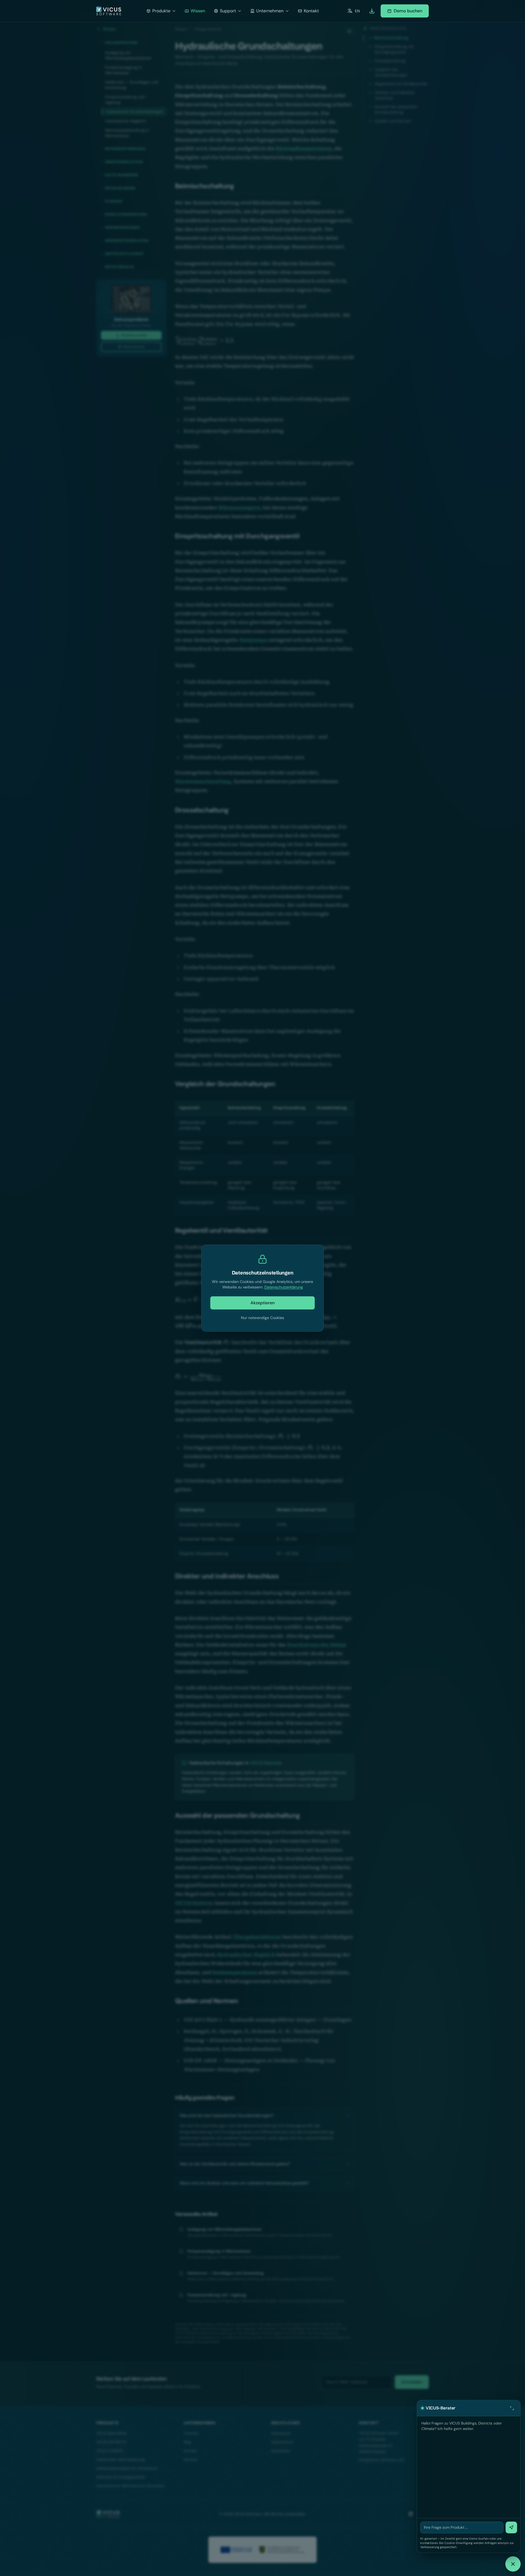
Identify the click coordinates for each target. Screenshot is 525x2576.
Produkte (161, 11)
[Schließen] (513, 2564)
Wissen (198, 11)
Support (228, 11)
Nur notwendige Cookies (262, 1318)
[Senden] (511, 2527)
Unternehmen (270, 11)
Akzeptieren (262, 1303)
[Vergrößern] (512, 2408)
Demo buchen (408, 11)
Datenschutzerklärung (284, 1287)
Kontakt (311, 11)
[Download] (372, 11)
